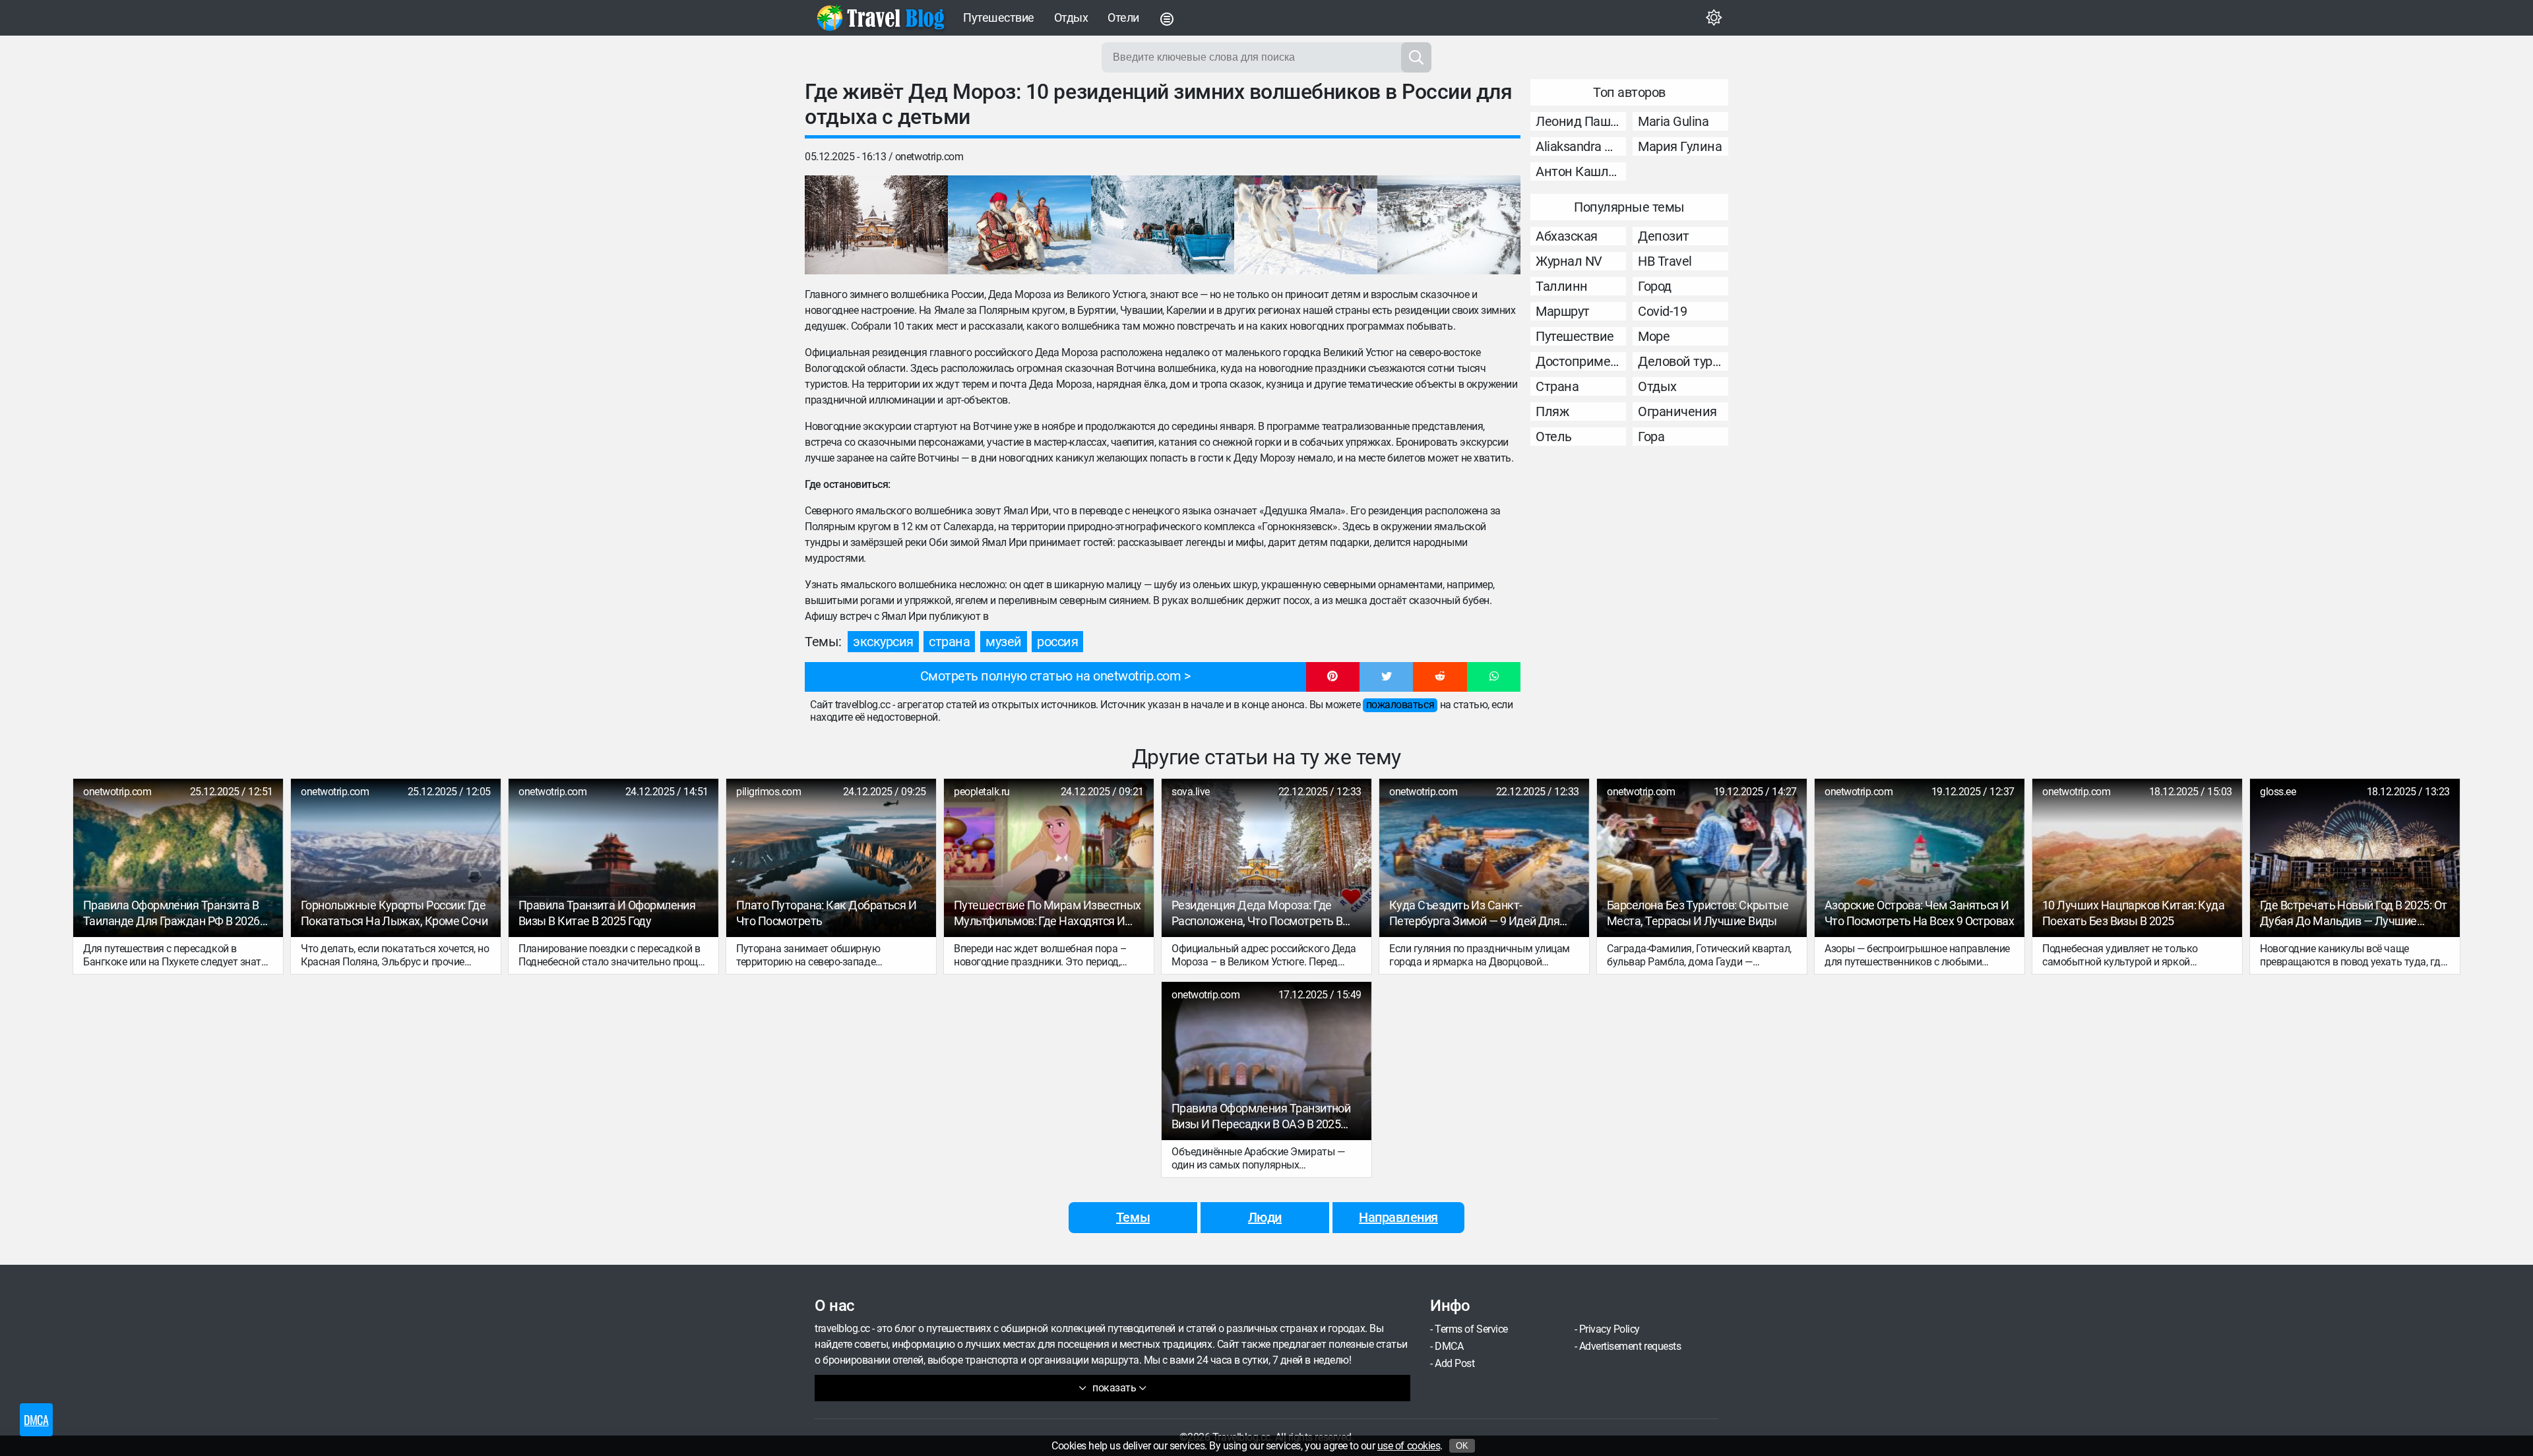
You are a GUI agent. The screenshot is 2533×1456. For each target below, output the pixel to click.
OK (1462, 1446)
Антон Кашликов (1581, 171)
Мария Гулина (1680, 146)
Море (1654, 336)
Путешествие (999, 17)
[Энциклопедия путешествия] (881, 18)
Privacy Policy (1610, 1329)
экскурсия (883, 642)
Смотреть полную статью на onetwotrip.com (1051, 676)
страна (949, 642)
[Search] (1416, 57)
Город (1655, 286)
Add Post (1454, 1363)
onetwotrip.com (929, 157)
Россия (1057, 642)
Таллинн (1562, 286)
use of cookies (1409, 1446)
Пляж (1552, 411)
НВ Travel (1665, 261)
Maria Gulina (1673, 121)
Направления (1398, 1217)
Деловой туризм (1683, 361)
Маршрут (1563, 311)
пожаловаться (1400, 705)
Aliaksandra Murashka (1581, 146)
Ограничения (1677, 411)
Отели (1123, 17)
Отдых (1071, 17)
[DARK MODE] (1714, 18)
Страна (1557, 386)
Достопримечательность (1581, 361)
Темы (1133, 1217)
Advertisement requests (1630, 1346)
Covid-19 (1662, 311)
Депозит (1664, 236)
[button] (1333, 677)
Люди (1265, 1217)
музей (1004, 642)
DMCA (1449, 1346)
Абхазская (1567, 236)
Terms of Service (1471, 1329)
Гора (1651, 437)
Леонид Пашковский (1581, 121)
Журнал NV (1569, 261)
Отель (1554, 437)
